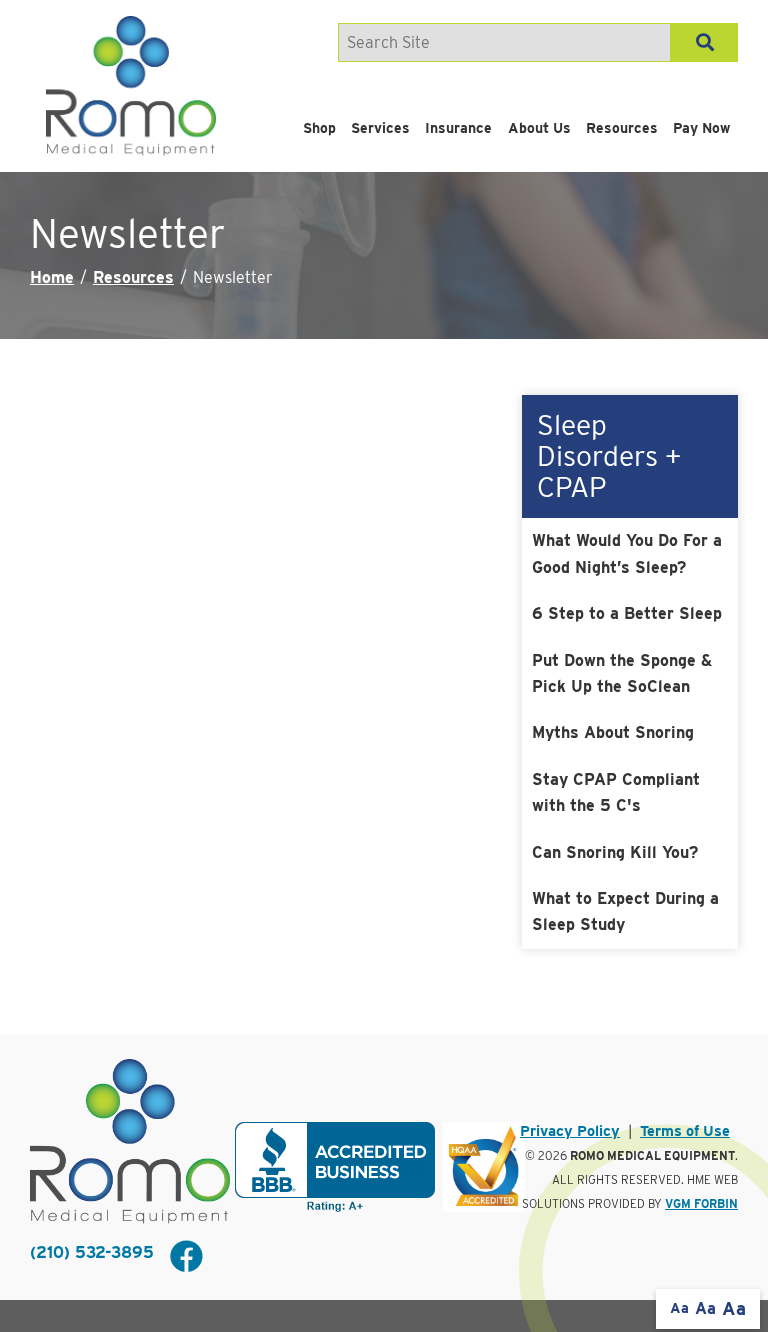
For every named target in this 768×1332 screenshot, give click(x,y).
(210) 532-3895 (92, 1252)
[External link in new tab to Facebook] (186, 1258)
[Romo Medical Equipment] (131, 86)
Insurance (458, 128)
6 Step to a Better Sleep (627, 613)
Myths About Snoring (613, 732)
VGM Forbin (701, 1204)
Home (52, 277)
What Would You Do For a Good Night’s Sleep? (627, 553)
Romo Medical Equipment (652, 1156)
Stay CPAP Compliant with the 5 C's (616, 792)
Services (380, 128)
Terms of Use (685, 1131)
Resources (622, 128)
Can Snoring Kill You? (615, 852)
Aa (679, 1308)
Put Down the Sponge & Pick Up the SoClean (622, 673)
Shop (319, 128)
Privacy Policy (570, 1131)
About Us (539, 128)
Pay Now (701, 128)
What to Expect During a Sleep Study (625, 911)
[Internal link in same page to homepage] (130, 1141)
